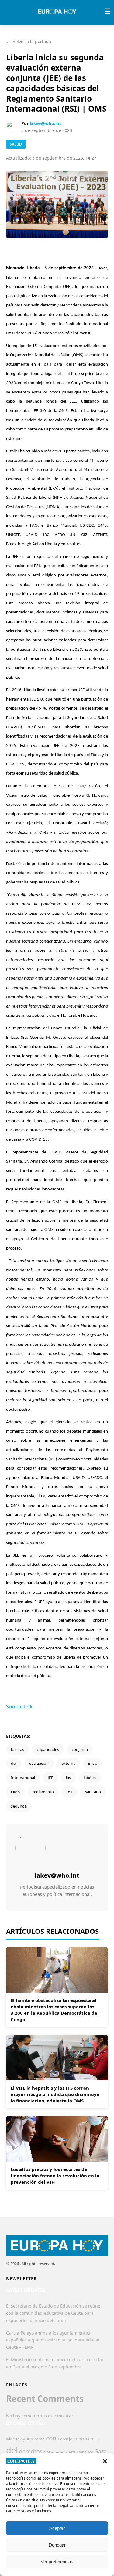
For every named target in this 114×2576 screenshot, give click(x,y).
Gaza (100, 2451)
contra (80, 2439)
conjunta (80, 1749)
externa (68, 1763)
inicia (93, 1763)
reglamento (43, 1792)
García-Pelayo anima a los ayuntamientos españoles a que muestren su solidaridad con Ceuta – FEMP (53, 2340)
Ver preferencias (57, 2562)
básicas (17, 1749)
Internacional (23, 1778)
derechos (31, 2451)
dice (47, 2452)
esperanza (59, 2452)
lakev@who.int (45, 123)
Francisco (85, 2452)
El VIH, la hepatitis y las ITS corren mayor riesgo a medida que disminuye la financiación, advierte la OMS (55, 2094)
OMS (15, 1792)
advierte (13, 2439)
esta (72, 2452)
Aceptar (57, 2528)
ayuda (27, 2439)
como (40, 2439)
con (51, 2438)
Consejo (65, 2439)
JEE (50, 1778)
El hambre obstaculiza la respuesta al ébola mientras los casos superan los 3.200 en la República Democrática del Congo (55, 2010)
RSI (69, 1792)
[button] (105, 2461)
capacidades (48, 1749)
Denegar (57, 2545)
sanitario (93, 1792)
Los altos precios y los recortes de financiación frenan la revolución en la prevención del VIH (55, 2176)
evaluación (39, 1763)
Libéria (90, 1778)
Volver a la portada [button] (29, 41)
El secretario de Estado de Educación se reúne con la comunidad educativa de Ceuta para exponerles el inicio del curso (53, 2313)
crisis (93, 2439)
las (68, 1778)
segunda (19, 1806)
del (14, 1763)
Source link (19, 1706)
